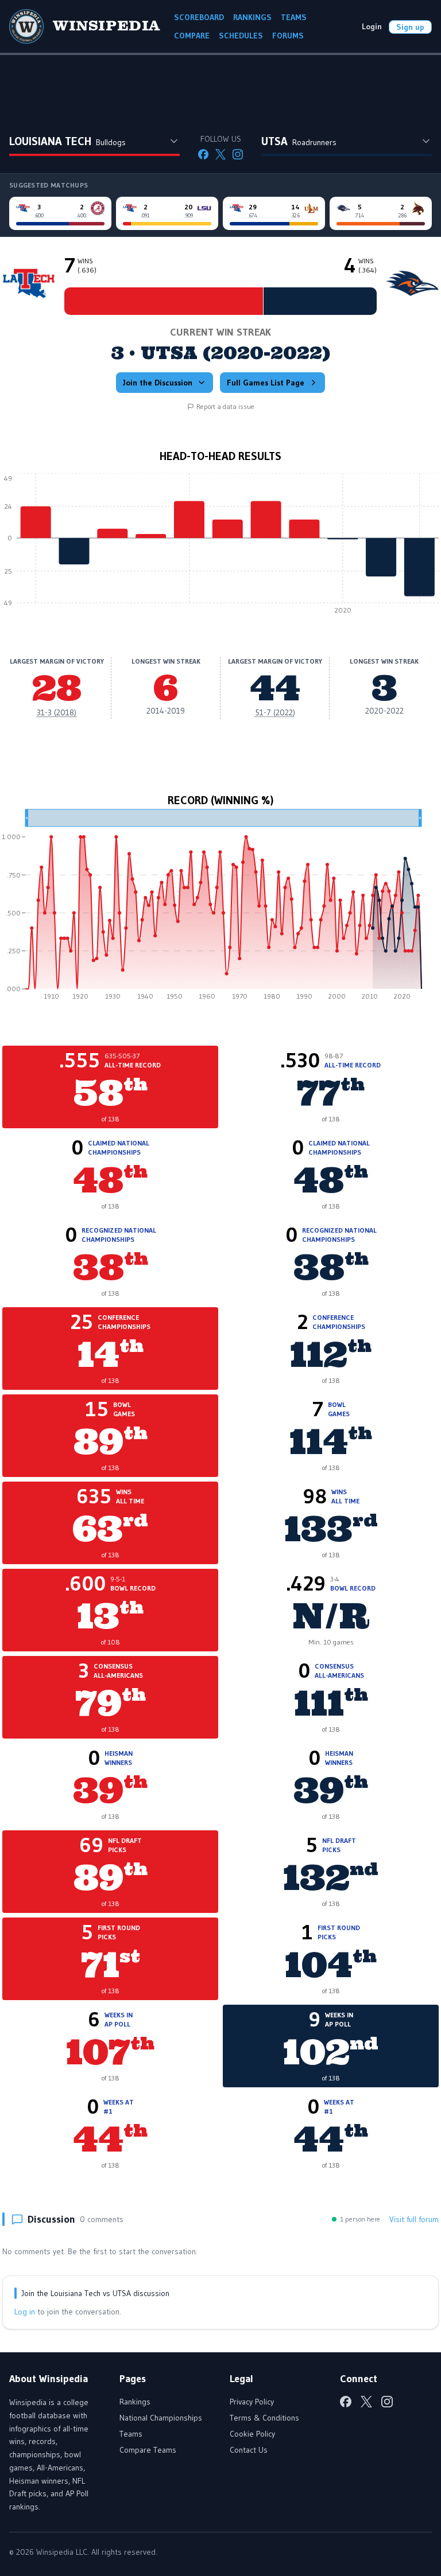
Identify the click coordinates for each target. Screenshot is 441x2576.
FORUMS (288, 36)
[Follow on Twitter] (220, 154)
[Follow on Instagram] (238, 154)
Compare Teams (148, 2450)
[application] (220, 547)
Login (372, 26)
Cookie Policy (252, 2434)
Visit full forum (414, 2219)
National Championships (161, 2418)
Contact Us (249, 2450)
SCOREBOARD (199, 17)
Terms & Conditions (264, 2418)
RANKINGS (252, 17)
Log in (25, 2312)
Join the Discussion (158, 383)
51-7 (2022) (275, 712)
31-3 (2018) (57, 712)
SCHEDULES (241, 36)
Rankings (135, 2402)
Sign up (410, 27)
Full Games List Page (266, 383)
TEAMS (294, 17)
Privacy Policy (252, 2402)
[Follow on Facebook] (203, 154)
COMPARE (192, 36)
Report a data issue (225, 406)
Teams (131, 2434)
